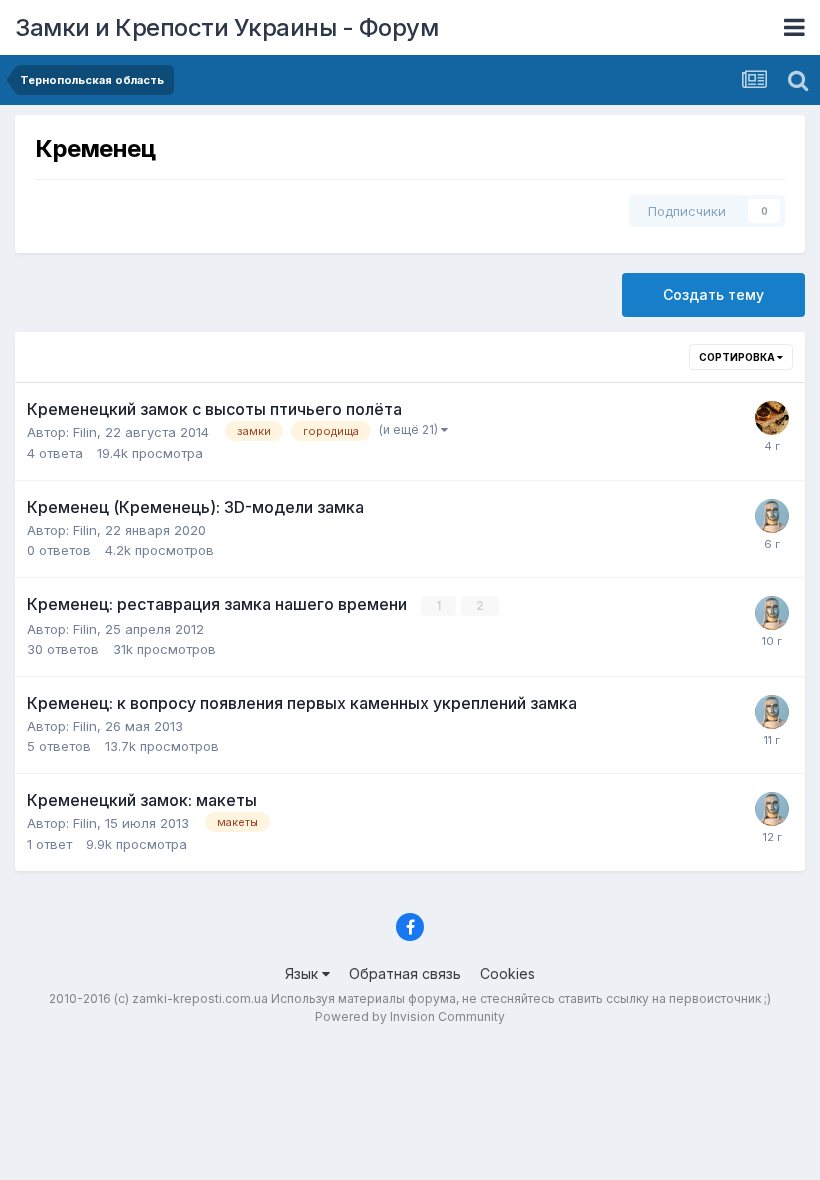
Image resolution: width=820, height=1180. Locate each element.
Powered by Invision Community (410, 1016)
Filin (85, 432)
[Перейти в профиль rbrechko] (772, 418)
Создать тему (713, 294)
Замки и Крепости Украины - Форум (226, 27)
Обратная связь (405, 973)
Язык (303, 973)
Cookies (507, 973)
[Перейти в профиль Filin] (772, 516)
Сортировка (738, 357)
